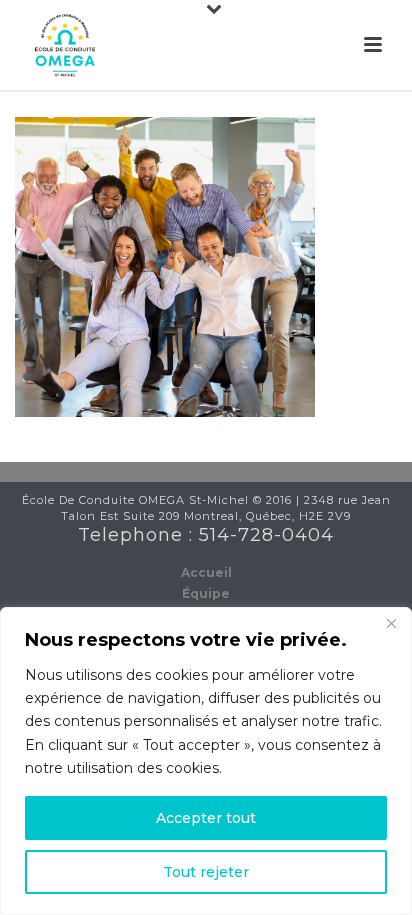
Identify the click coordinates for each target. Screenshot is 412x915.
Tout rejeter (206, 872)
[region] (206, 761)
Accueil (206, 572)
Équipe (206, 593)
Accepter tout (206, 818)
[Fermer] (391, 624)
